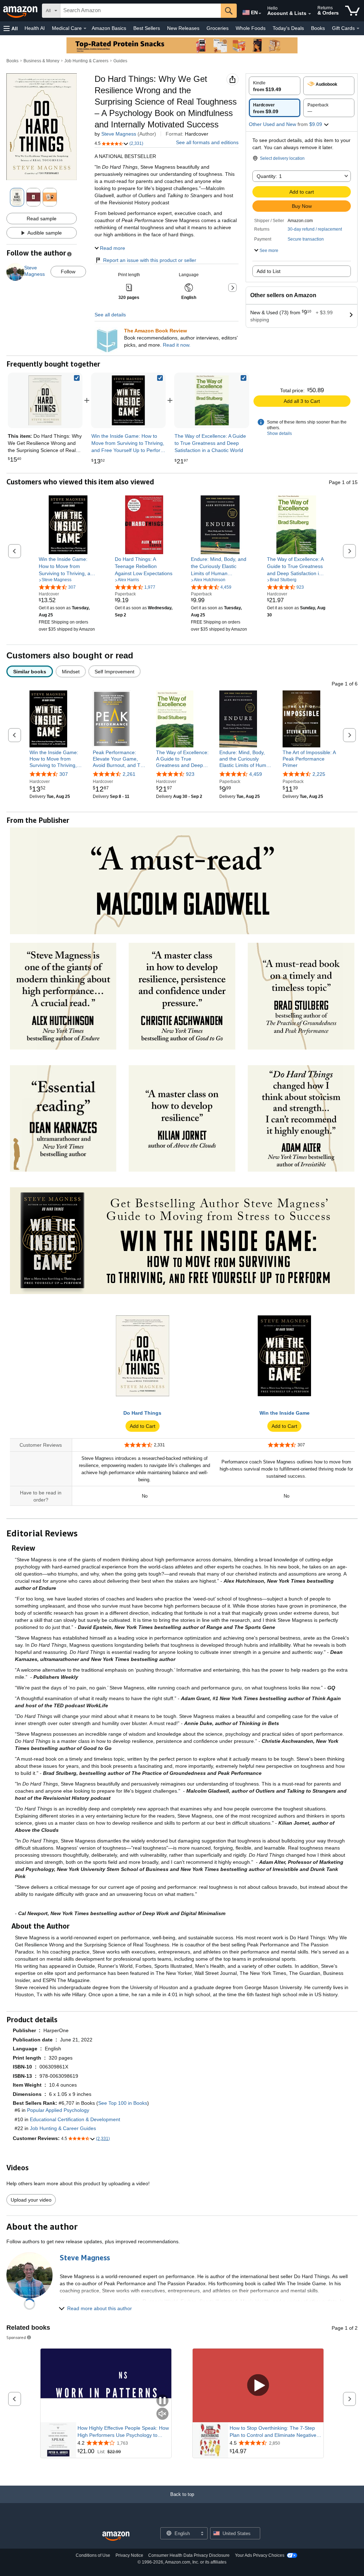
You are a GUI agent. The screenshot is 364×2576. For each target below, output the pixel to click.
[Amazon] (21, 11)
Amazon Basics (109, 28)
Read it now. (177, 345)
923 (190, 774)
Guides (120, 61)
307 (64, 774)
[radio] (275, 86)
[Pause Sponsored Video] (162, 2401)
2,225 (319, 774)
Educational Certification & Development (75, 2119)
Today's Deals (288, 28)
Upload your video (31, 2200)
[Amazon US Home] (116, 2536)
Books (318, 28)
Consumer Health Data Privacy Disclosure (189, 2555)
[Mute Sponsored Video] (162, 2414)
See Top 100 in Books (123, 2103)
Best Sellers (147, 28)
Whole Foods (251, 28)
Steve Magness (119, 134)
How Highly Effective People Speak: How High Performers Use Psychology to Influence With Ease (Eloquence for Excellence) (123, 2432)
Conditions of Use (93, 2555)
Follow (68, 272)
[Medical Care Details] (85, 28)
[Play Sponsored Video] (258, 2385)
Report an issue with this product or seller (150, 260)
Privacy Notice (129, 2555)
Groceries (218, 28)
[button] (11, 28)
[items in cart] (352, 11)
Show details (279, 433)
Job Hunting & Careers (86, 61)
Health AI (35, 28)
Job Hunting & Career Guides (63, 2128)
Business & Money (41, 61)
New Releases (183, 28)
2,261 (129, 774)
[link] (128, 400)
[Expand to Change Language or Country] (260, 14)
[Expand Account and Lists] (310, 14)
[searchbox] (141, 11)
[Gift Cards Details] (358, 28)
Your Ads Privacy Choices (260, 2555)
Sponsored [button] (16, 2337)
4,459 (256, 774)
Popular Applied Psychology (58, 2110)
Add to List (269, 271)
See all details (110, 315)
